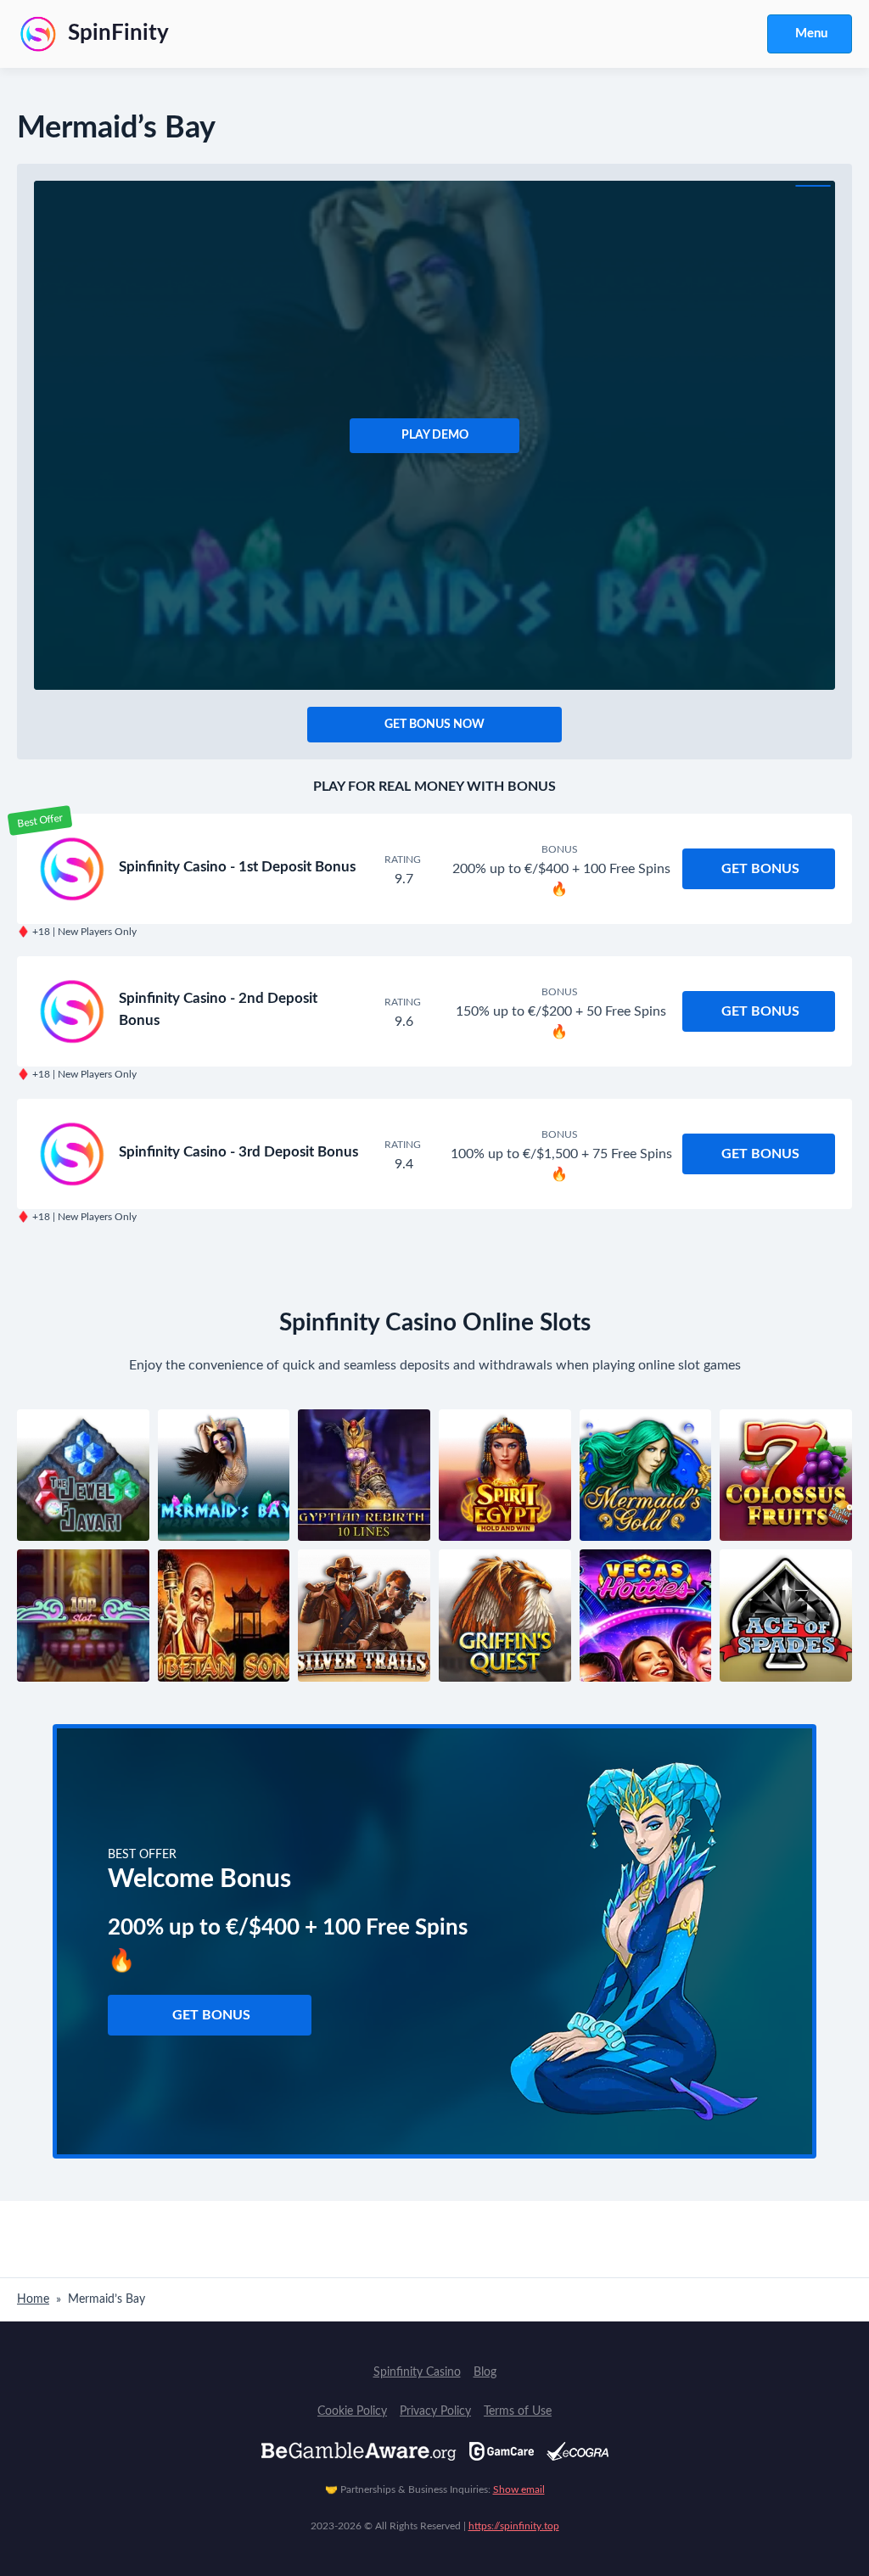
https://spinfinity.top (514, 2526)
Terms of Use (518, 2411)
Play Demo (435, 435)
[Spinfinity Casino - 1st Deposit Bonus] (72, 869)
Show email (519, 2489)
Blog (485, 2372)
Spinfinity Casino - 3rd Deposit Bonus (238, 1152)
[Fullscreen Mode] (813, 186)
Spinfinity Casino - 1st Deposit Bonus (237, 867)
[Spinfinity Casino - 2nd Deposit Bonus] (72, 1011)
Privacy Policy (435, 2411)
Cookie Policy (352, 2411)
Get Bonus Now (434, 725)
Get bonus (760, 869)
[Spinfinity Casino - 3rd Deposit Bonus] (72, 1154)
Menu (811, 34)
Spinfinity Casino (417, 2372)
